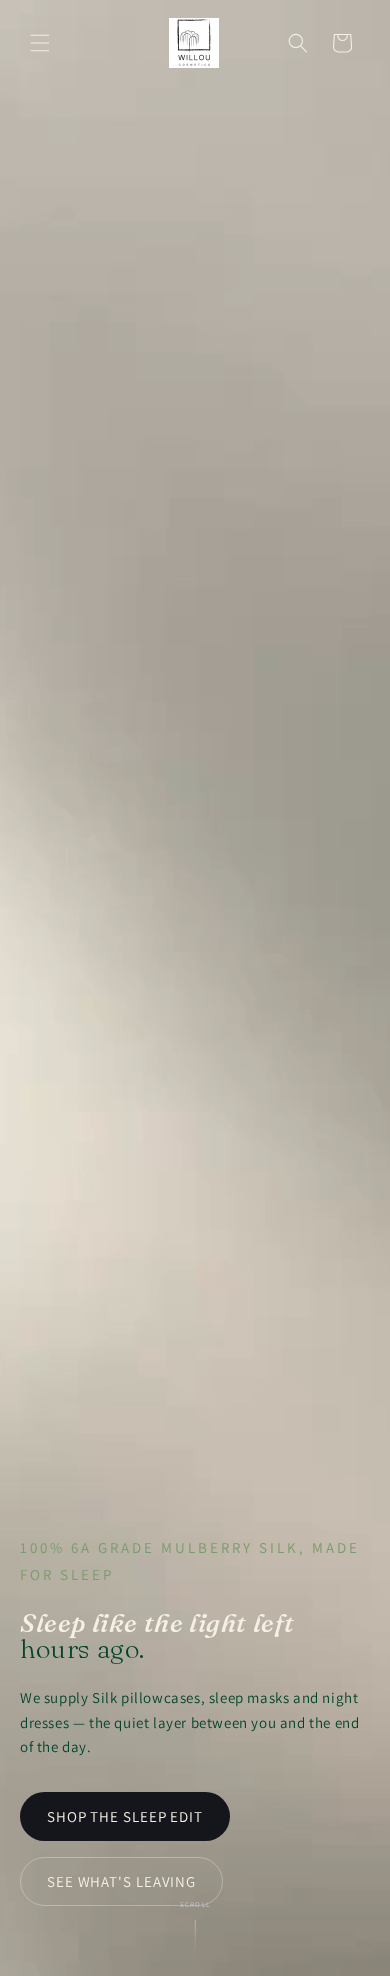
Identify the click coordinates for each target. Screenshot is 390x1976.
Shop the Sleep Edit (125, 1816)
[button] (40, 43)
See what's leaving (121, 1881)
